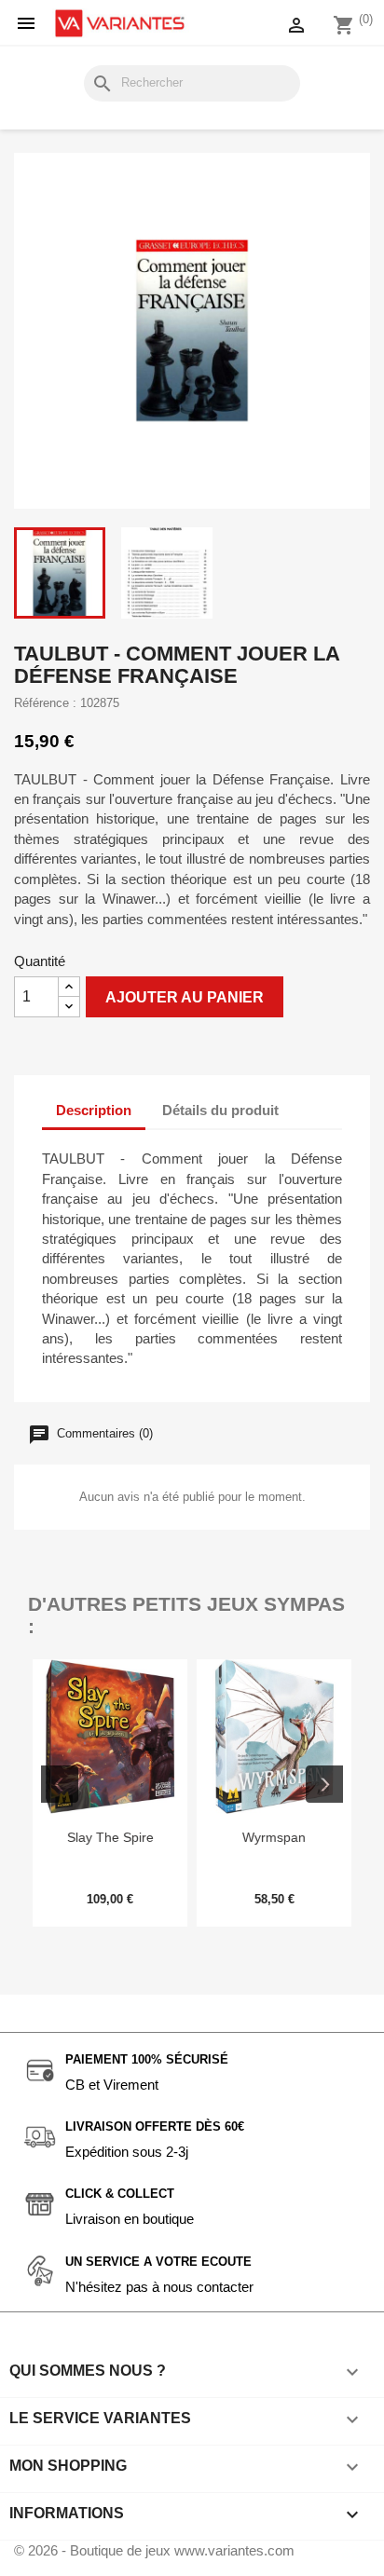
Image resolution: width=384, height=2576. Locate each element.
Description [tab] (94, 1110)
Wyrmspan (274, 1837)
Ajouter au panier (185, 997)
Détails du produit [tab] (220, 1110)
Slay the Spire (110, 1837)
